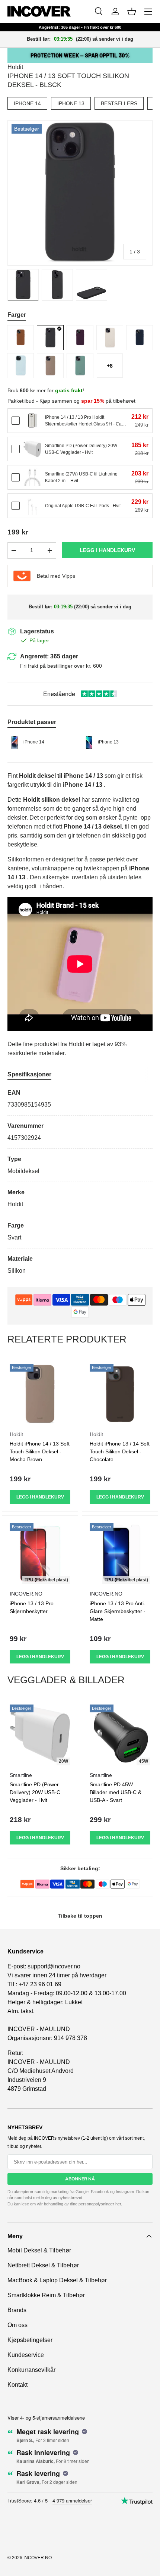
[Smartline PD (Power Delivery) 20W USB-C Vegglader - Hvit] (32, 449)
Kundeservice (26, 2355)
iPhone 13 (71, 103)
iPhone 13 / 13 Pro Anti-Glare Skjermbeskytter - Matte (118, 1611)
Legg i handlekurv (107, 550)
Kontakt (17, 2385)
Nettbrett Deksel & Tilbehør (43, 2265)
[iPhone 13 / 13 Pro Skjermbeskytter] (40, 1554)
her (118, 2204)
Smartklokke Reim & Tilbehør (46, 2295)
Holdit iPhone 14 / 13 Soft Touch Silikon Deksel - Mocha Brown (40, 1451)
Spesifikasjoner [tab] (29, 1074)
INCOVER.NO (38, 2558)
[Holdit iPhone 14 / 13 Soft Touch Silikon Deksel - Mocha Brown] (50, 366)
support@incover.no (54, 1966)
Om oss (17, 2325)
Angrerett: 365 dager (49, 656)
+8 (110, 366)
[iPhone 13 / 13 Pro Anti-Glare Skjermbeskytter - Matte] (120, 1554)
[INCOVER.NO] (39, 11)
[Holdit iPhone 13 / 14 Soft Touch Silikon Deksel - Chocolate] (120, 1394)
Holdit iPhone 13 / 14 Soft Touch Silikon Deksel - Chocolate (120, 1451)
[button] (132, 12)
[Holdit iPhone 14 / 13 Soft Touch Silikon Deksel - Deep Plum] (80, 338)
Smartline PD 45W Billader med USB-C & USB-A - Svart (116, 1792)
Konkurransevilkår (31, 2370)
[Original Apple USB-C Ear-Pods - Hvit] (32, 506)
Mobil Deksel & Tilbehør (39, 2250)
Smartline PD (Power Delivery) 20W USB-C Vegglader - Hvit (35, 1792)
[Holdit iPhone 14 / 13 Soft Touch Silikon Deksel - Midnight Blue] (140, 338)
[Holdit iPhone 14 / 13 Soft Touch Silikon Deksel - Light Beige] (110, 338)
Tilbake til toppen (80, 1916)
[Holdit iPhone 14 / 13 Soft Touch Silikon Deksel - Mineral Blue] (20, 366)
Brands (17, 2310)
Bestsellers (119, 103)
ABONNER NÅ (80, 2179)
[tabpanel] (80, 1182)
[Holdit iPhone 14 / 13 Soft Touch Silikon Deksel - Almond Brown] (20, 338)
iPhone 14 (27, 103)
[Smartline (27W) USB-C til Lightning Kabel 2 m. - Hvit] (32, 477)
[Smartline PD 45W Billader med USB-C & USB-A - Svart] (120, 1735)
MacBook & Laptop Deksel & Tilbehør (57, 2280)
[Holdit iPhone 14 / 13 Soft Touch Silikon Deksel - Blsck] (50, 338)
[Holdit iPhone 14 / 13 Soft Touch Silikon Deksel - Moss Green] (80, 366)
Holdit (15, 67)
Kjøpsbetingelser (30, 2340)
